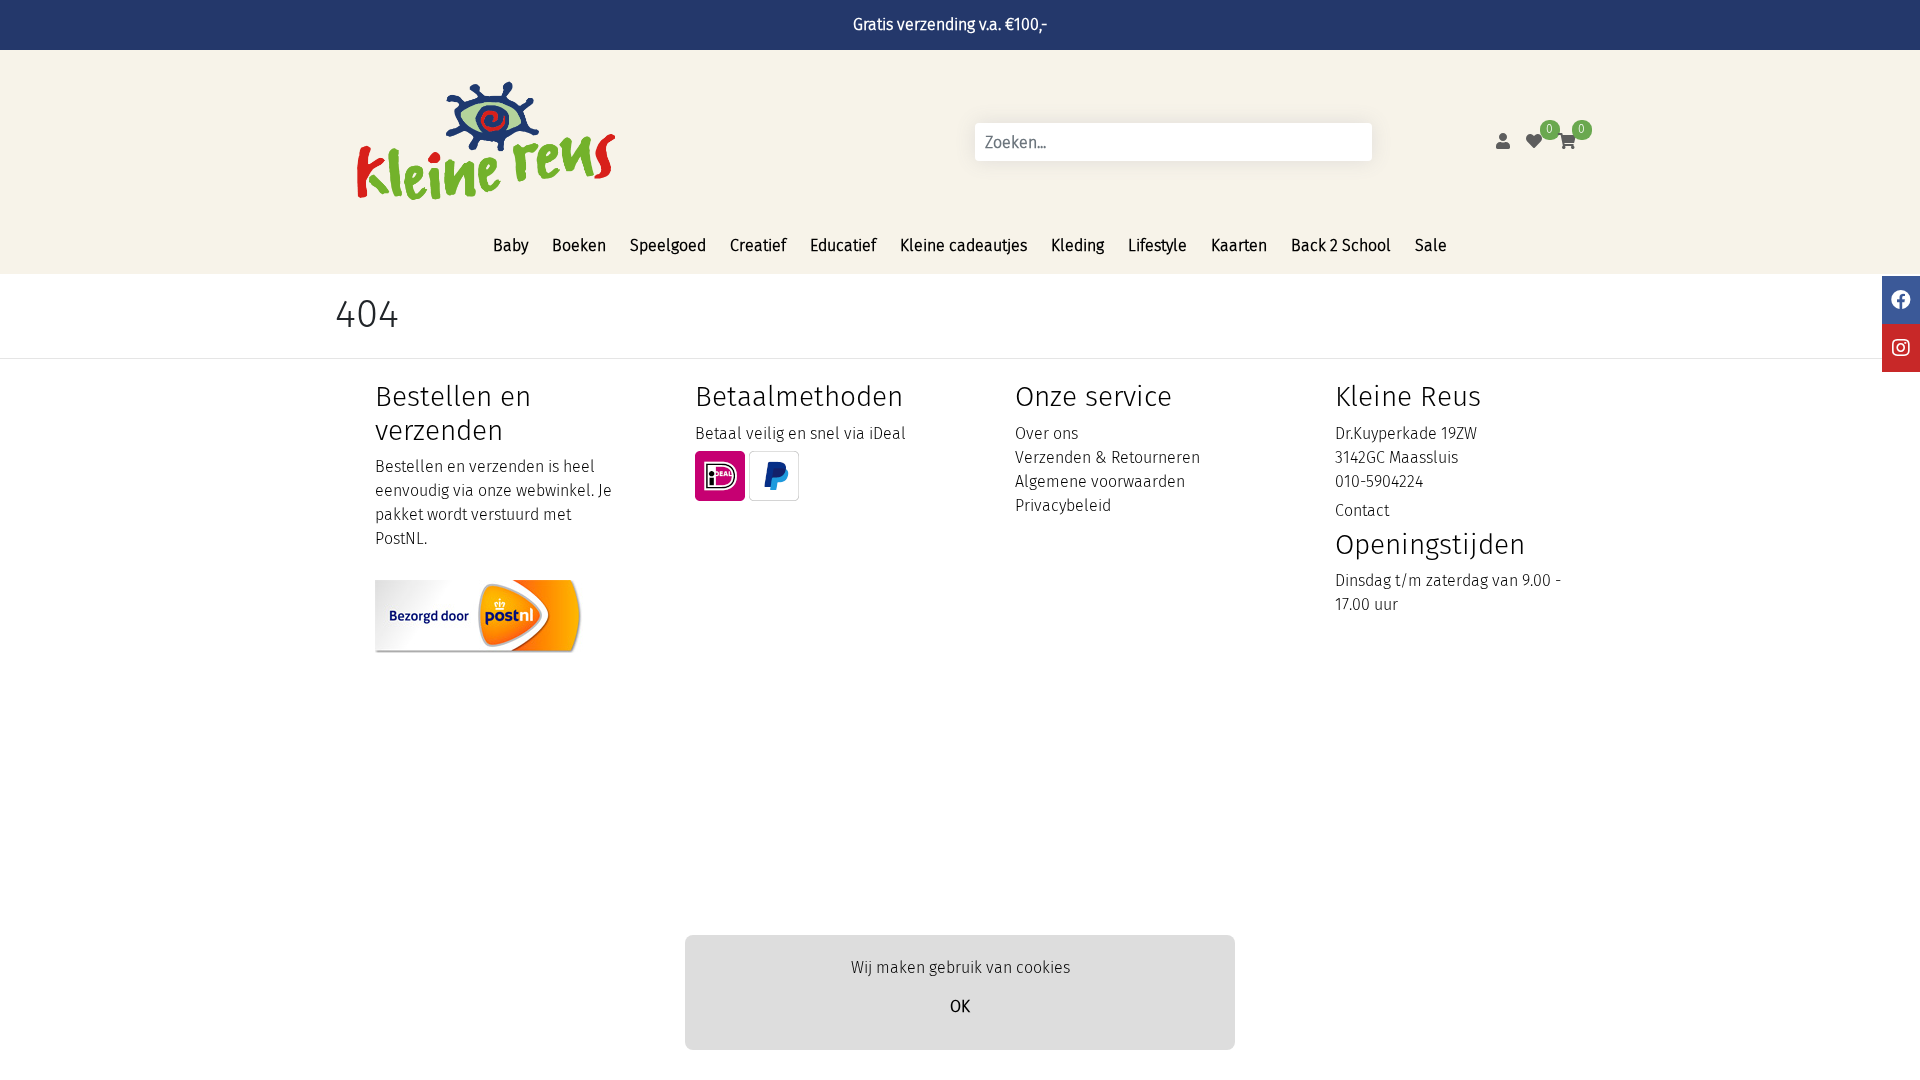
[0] (1534, 141)
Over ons (1046, 433)
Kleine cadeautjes (963, 245)
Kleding (1077, 245)
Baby (510, 245)
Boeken (579, 245)
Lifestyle (1157, 245)
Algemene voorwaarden (1100, 481)
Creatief (758, 245)
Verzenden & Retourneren (1107, 457)
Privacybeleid (1063, 505)
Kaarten (1239, 245)
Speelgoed (668, 245)
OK (960, 1006)
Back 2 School (1341, 245)
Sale (1431, 245)
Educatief (843, 245)
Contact (1362, 510)
